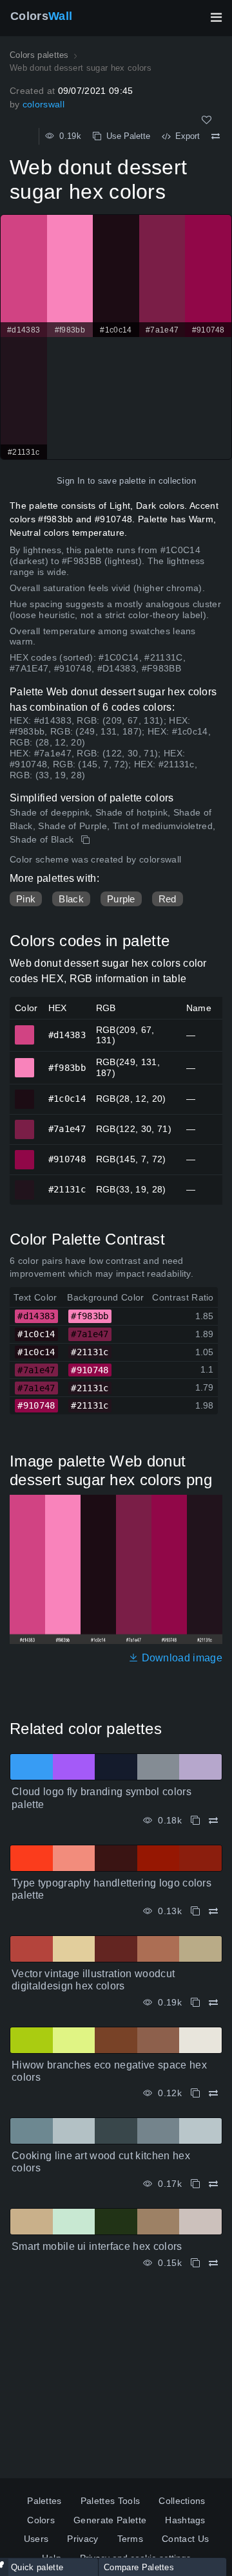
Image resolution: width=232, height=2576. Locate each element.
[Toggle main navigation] (216, 17)
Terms (130, 2539)
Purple (121, 899)
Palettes (44, 2501)
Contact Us (185, 2539)
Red (168, 899)
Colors (41, 16)
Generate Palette (110, 2520)
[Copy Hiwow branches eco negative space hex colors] (195, 2093)
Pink (26, 899)
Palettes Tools (110, 2501)
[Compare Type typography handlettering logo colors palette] (213, 1911)
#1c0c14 (25, 1093)
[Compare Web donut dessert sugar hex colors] (216, 136)
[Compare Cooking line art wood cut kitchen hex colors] (213, 2184)
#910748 (25, 1154)
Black (71, 899)
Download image (180, 1658)
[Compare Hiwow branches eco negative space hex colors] (213, 2093)
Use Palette (126, 136)
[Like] (207, 120)
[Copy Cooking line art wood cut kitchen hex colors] (195, 2184)
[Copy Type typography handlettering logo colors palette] (195, 1911)
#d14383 (25, 1029)
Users (36, 2539)
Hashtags (185, 2520)
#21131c (25, 1184)
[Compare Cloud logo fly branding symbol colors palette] (213, 1821)
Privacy (82, 2539)
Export (185, 136)
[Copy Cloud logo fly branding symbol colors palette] (195, 1821)
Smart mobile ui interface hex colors (97, 2246)
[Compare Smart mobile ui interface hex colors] (213, 2263)
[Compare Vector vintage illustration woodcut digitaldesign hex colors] (213, 2003)
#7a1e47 (25, 1124)
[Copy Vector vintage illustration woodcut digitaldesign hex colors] (195, 2003)
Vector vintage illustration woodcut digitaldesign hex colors (93, 1980)
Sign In (71, 481)
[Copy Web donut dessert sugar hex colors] (87, 840)
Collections (182, 2501)
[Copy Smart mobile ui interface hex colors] (195, 2263)
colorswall (43, 104)
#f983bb (25, 1062)
